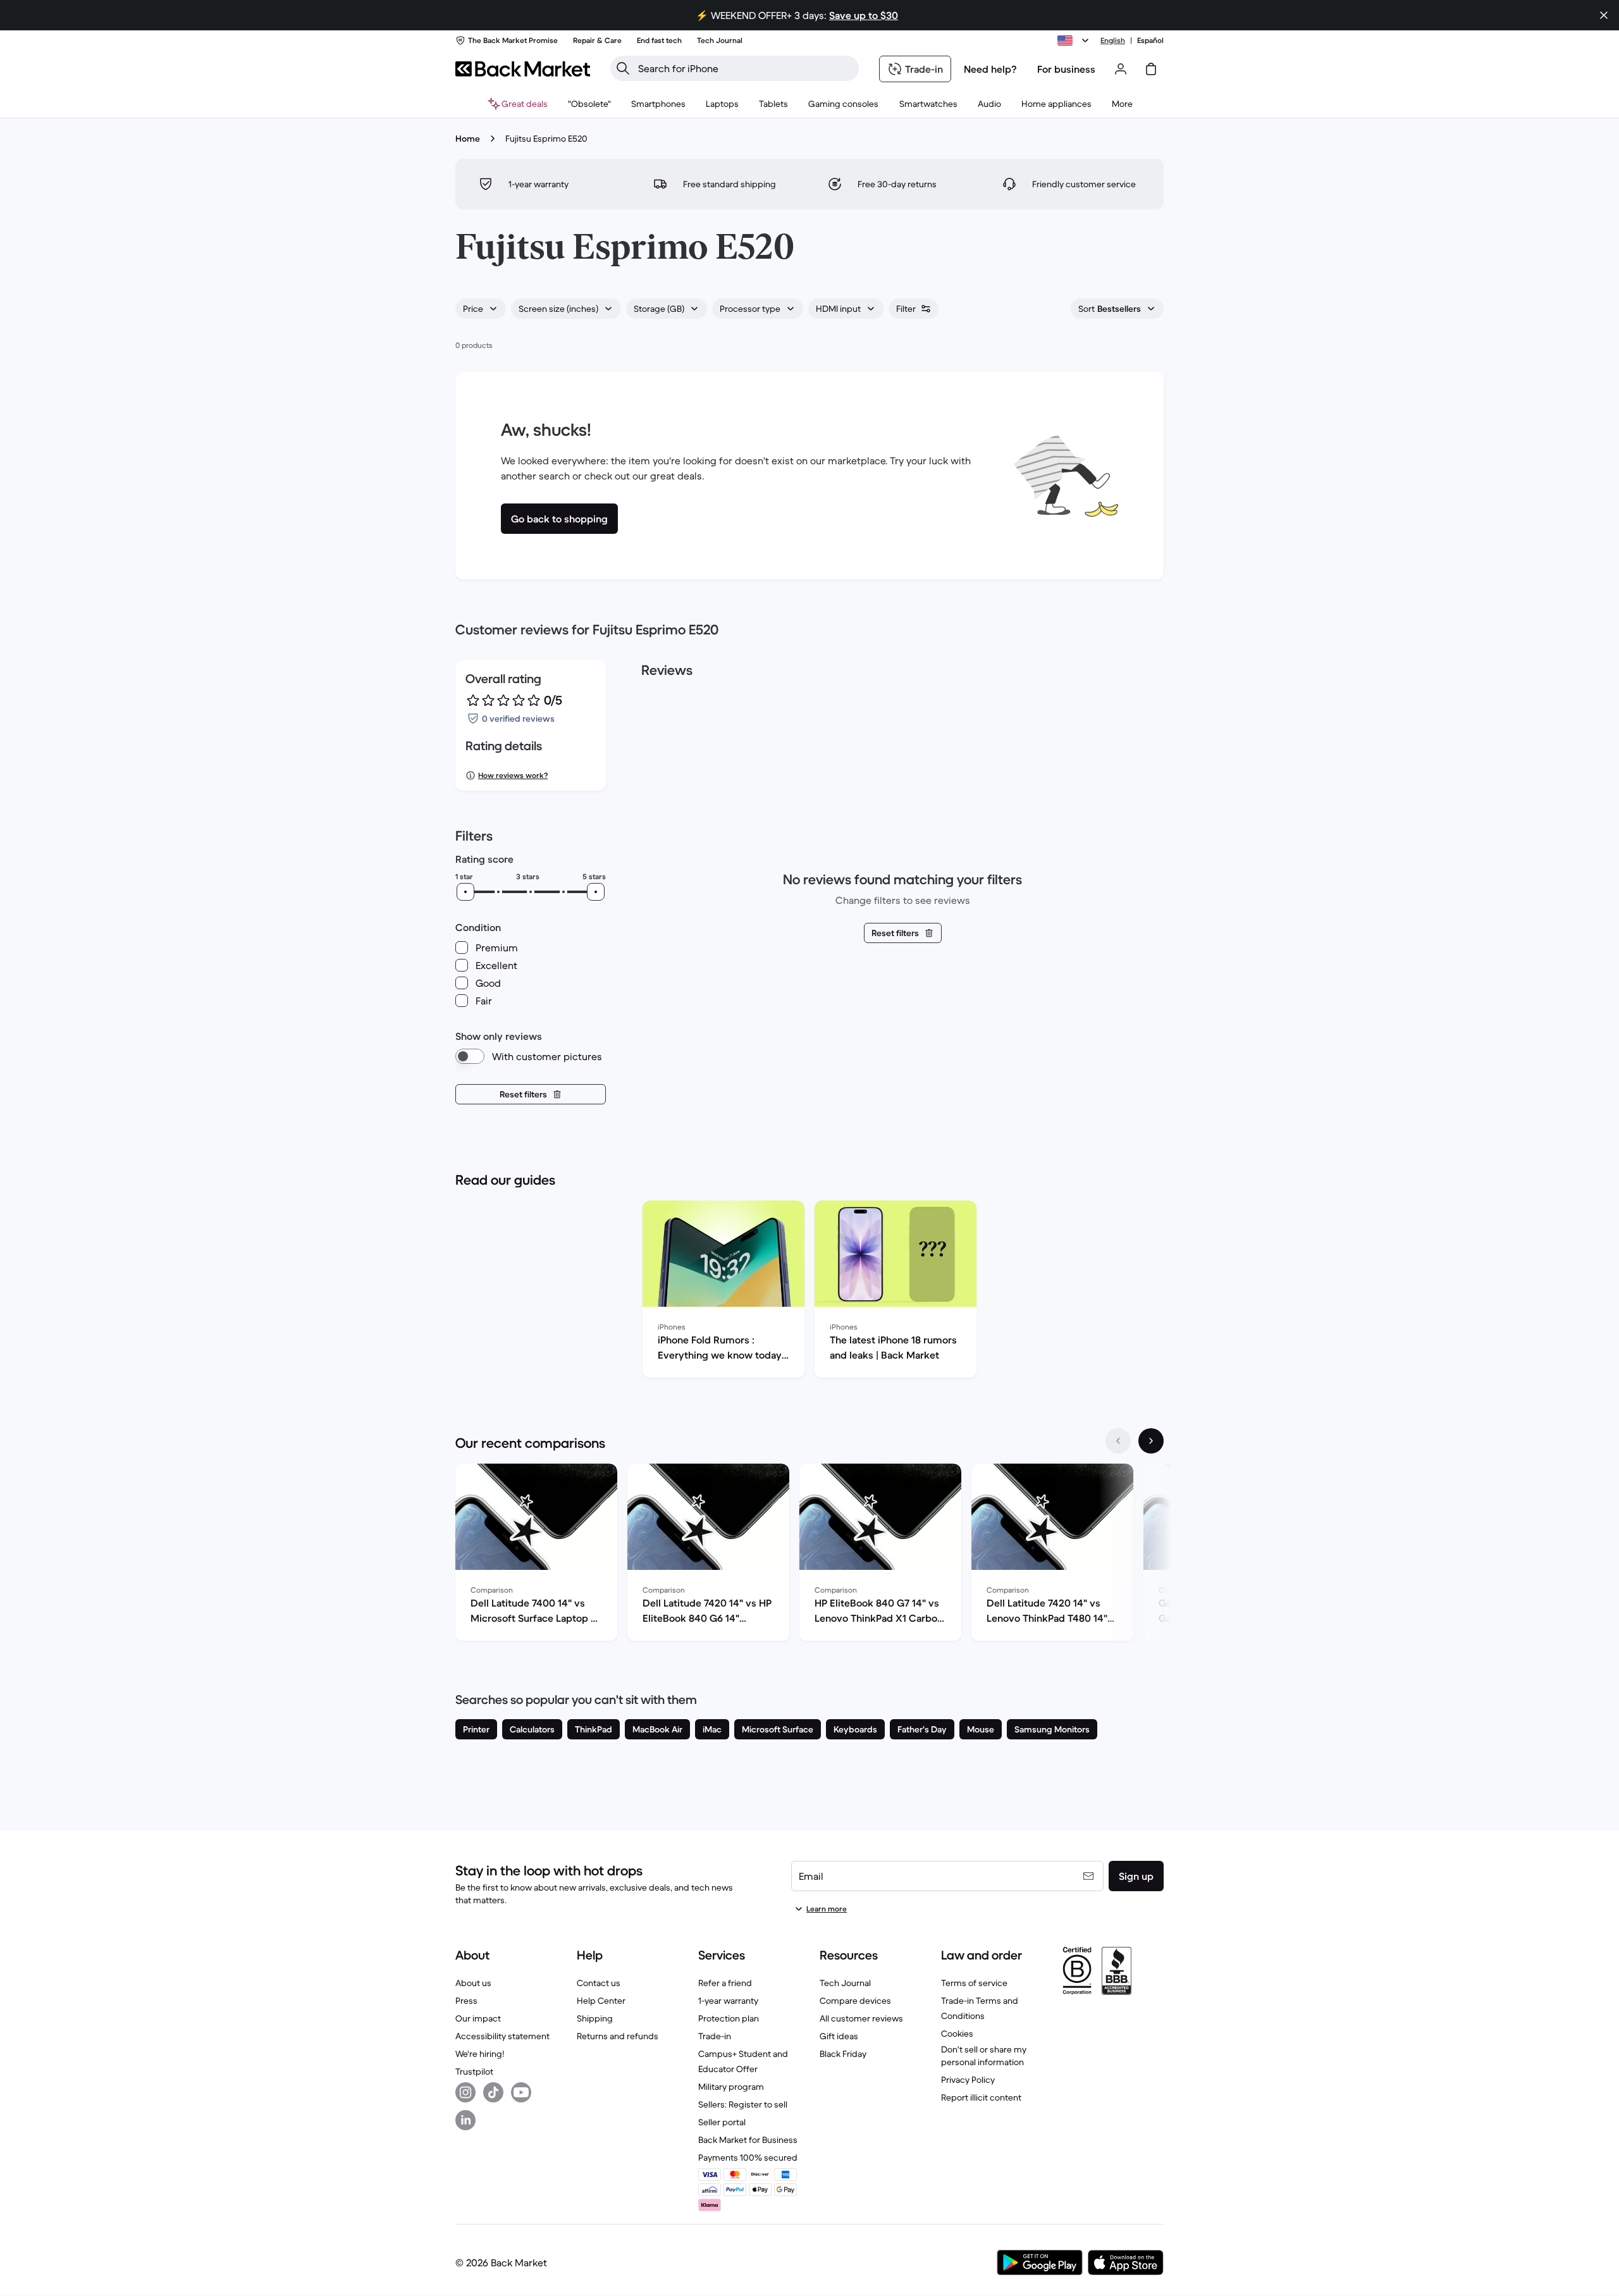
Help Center (601, 2001)
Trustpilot (474, 2071)
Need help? (990, 69)
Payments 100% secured (748, 2157)
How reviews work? (513, 775)
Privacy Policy (968, 2080)
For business (1066, 69)
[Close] (1604, 15)
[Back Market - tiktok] (493, 2092)
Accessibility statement (502, 2036)
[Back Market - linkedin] (465, 2120)
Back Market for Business (748, 2140)
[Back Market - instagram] (465, 2092)
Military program (731, 2087)
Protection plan (729, 2018)
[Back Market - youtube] (521, 2092)
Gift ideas (839, 2036)
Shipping (595, 2018)
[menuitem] (658, 104)
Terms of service (974, 1983)
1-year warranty (728, 2001)
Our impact (478, 2018)
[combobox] (481, 309)
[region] (809, 1292)
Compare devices (855, 2001)
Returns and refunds (618, 2036)
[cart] (1151, 69)
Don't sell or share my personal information (984, 2056)
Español (1150, 40)
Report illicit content (981, 2097)
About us (473, 1983)
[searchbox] (745, 68)
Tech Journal (845, 1983)
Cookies (957, 2034)
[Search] (623, 68)
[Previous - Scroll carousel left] (1118, 1441)
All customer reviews (861, 2018)
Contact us (599, 1983)
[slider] (465, 892)
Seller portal (722, 2122)
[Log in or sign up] (1121, 69)
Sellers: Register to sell (743, 2104)
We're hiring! (480, 2054)
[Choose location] (1075, 40)
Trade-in (715, 2036)
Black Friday (843, 2054)
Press (466, 2001)
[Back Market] (523, 69)
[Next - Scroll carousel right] (1151, 1441)
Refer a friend (725, 1983)
